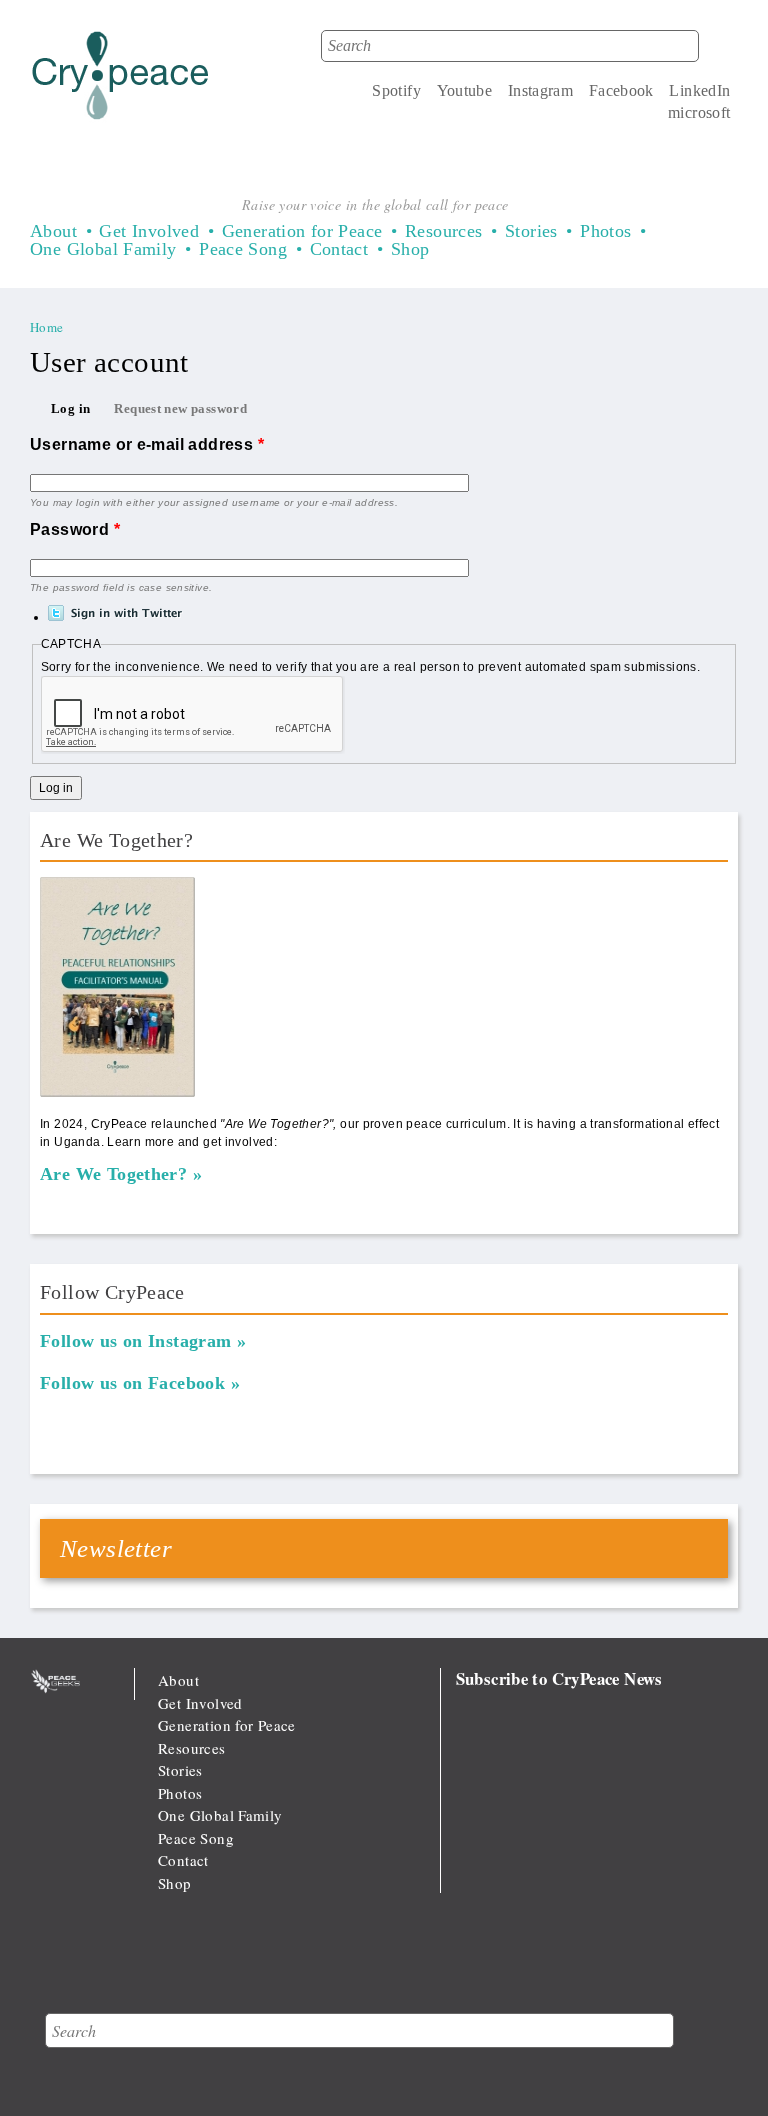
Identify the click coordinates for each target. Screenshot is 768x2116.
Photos (605, 231)
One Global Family (103, 249)
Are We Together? (113, 1174)
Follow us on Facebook (132, 1383)
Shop (410, 249)
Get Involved (149, 231)
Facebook (621, 90)
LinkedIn (699, 90)
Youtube (465, 90)
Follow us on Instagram (136, 1341)
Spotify (396, 90)
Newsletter (116, 1548)
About (53, 231)
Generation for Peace (302, 231)
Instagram (541, 90)
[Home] (121, 79)
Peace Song (243, 249)
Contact (339, 249)
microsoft (699, 112)
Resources (444, 231)
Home (47, 327)
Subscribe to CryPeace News (559, 1678)
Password (75, 529)
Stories (531, 231)
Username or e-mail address (147, 444)
